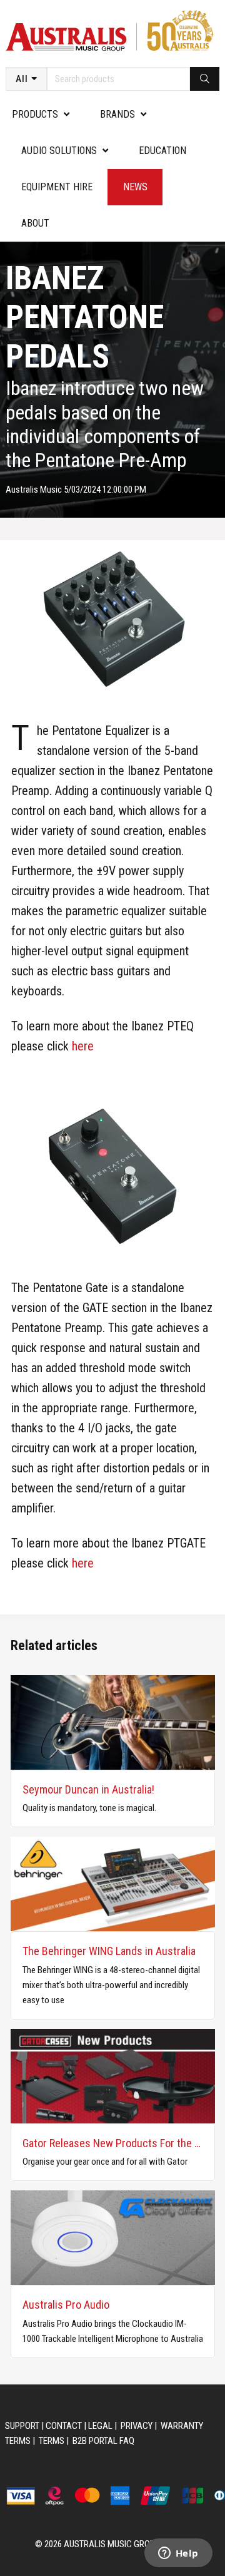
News (135, 187)
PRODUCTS (35, 114)
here (83, 1046)
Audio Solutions (59, 151)
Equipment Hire (57, 187)
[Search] (205, 79)
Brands (117, 114)
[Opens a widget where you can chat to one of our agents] (178, 2554)
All (22, 79)
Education (162, 151)
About (35, 223)
